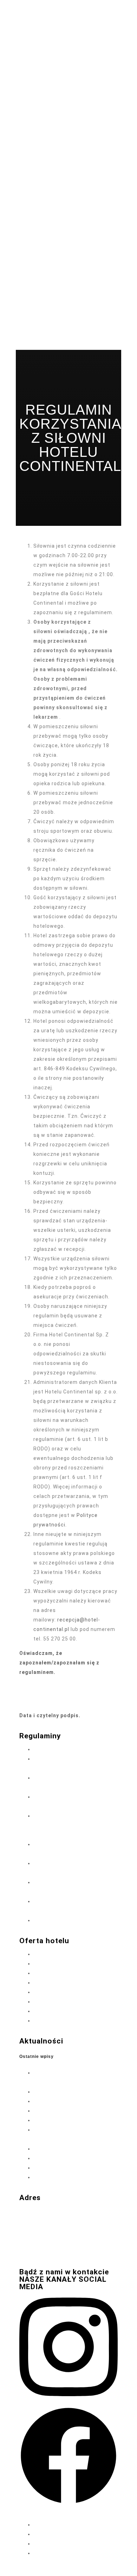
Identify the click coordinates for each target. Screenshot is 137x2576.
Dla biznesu (48, 2002)
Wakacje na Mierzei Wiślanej (69, 2101)
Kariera (43, 2011)
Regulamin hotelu (60, 1749)
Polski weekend (53, 2158)
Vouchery (45, 1973)
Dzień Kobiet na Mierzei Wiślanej (74, 2120)
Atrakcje (44, 1992)
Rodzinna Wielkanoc (59, 2111)
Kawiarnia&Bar (52, 2021)
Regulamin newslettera (68, 1920)
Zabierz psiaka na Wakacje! (68, 2177)
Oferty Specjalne (54, 1954)
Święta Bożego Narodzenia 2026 (74, 2092)
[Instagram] (68, 2401)
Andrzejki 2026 (52, 2149)
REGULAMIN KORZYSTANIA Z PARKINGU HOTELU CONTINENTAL (70, 1825)
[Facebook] (68, 2503)
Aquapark (45, 1983)
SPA (38, 1964)
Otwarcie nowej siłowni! (63, 2168)
